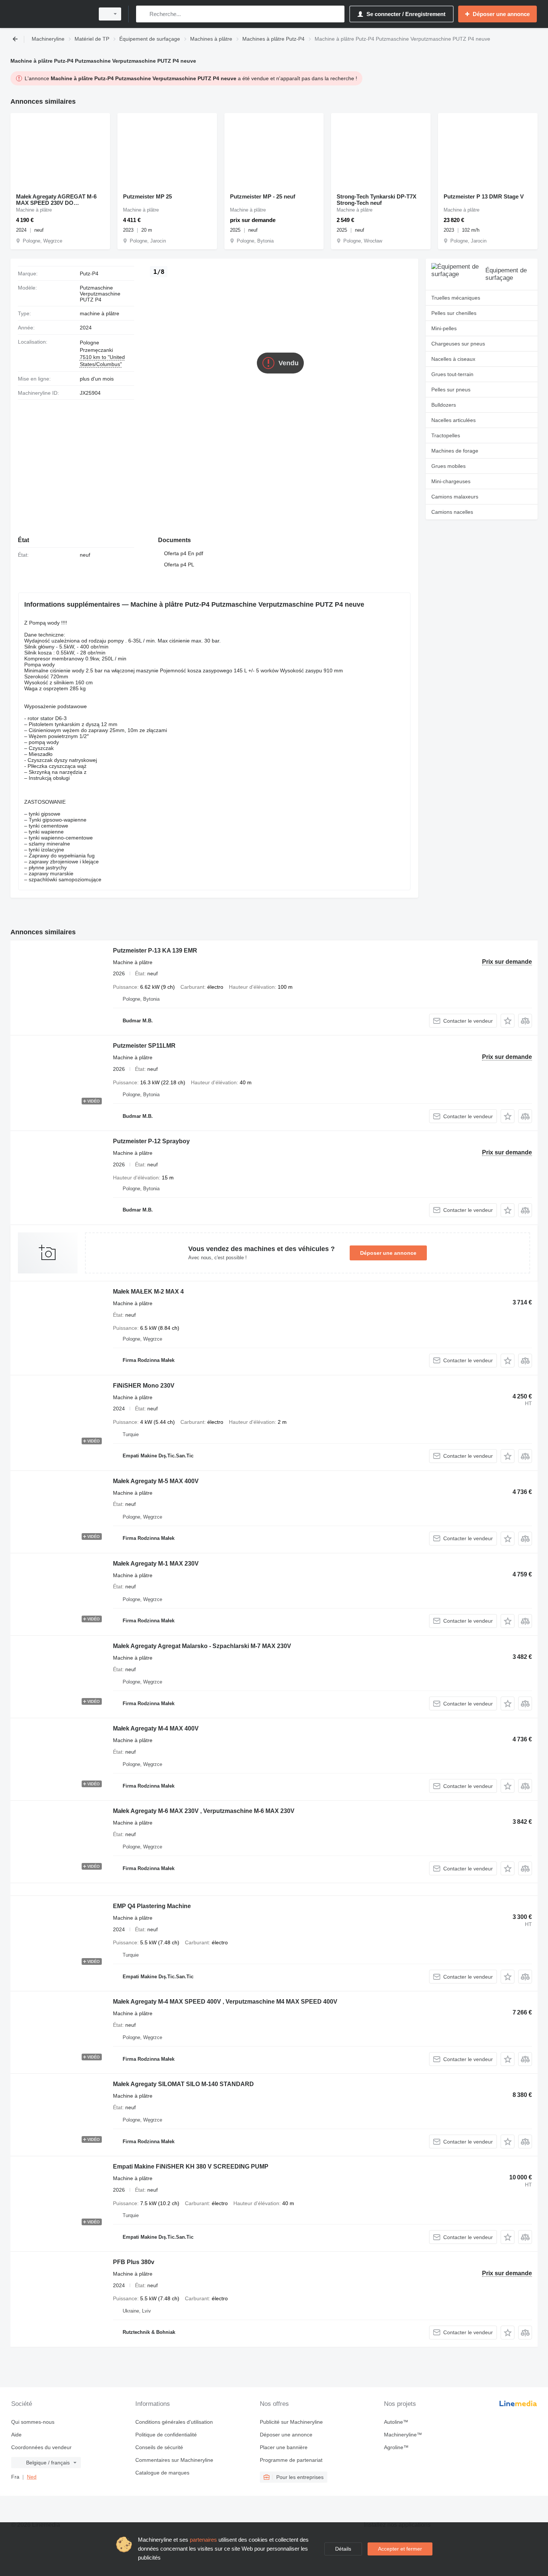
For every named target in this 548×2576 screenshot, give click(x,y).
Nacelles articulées (453, 420)
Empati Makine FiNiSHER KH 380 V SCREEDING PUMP (191, 2167)
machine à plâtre (100, 313)
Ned (32, 2477)
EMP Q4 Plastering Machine (152, 1906)
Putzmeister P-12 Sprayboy (151, 1141)
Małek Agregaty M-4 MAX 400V (156, 1728)
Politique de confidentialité (166, 2435)
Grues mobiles (448, 466)
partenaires (203, 2540)
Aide (16, 2435)
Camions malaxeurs (455, 497)
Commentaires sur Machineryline (174, 2460)
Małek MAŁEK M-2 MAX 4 (148, 1292)
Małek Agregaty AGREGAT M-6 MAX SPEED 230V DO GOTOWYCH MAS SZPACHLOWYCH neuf (56, 200)
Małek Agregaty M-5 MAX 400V (156, 1481)
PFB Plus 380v (134, 2262)
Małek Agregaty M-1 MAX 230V (156, 1564)
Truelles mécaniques (456, 298)
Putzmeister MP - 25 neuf (263, 196)
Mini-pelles (444, 328)
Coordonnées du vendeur (41, 2447)
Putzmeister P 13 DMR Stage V (484, 196)
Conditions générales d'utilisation (174, 2422)
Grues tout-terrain (452, 374)
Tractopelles (446, 435)
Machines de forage (455, 451)
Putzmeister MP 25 (147, 196)
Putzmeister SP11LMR (144, 1046)
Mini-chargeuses (451, 481)
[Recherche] (143, 14)
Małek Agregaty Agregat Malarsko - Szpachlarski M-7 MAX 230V (202, 1646)
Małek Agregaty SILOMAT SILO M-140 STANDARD (183, 2084)
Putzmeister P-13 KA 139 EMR (155, 951)
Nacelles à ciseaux (453, 359)
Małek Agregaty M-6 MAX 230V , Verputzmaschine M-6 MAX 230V (204, 1811)
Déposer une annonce (388, 1253)
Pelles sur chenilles (454, 313)
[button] (508, 1021)
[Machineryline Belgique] (50, 14)
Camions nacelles (452, 512)
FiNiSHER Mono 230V (144, 1386)
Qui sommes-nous (33, 2422)
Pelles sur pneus (451, 390)
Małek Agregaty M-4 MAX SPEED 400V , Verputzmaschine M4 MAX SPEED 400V (225, 2002)
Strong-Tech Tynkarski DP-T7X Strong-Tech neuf (377, 200)
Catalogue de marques (162, 2473)
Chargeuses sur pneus (458, 344)
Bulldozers (444, 405)
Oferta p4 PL (179, 565)
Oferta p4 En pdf (184, 553)
